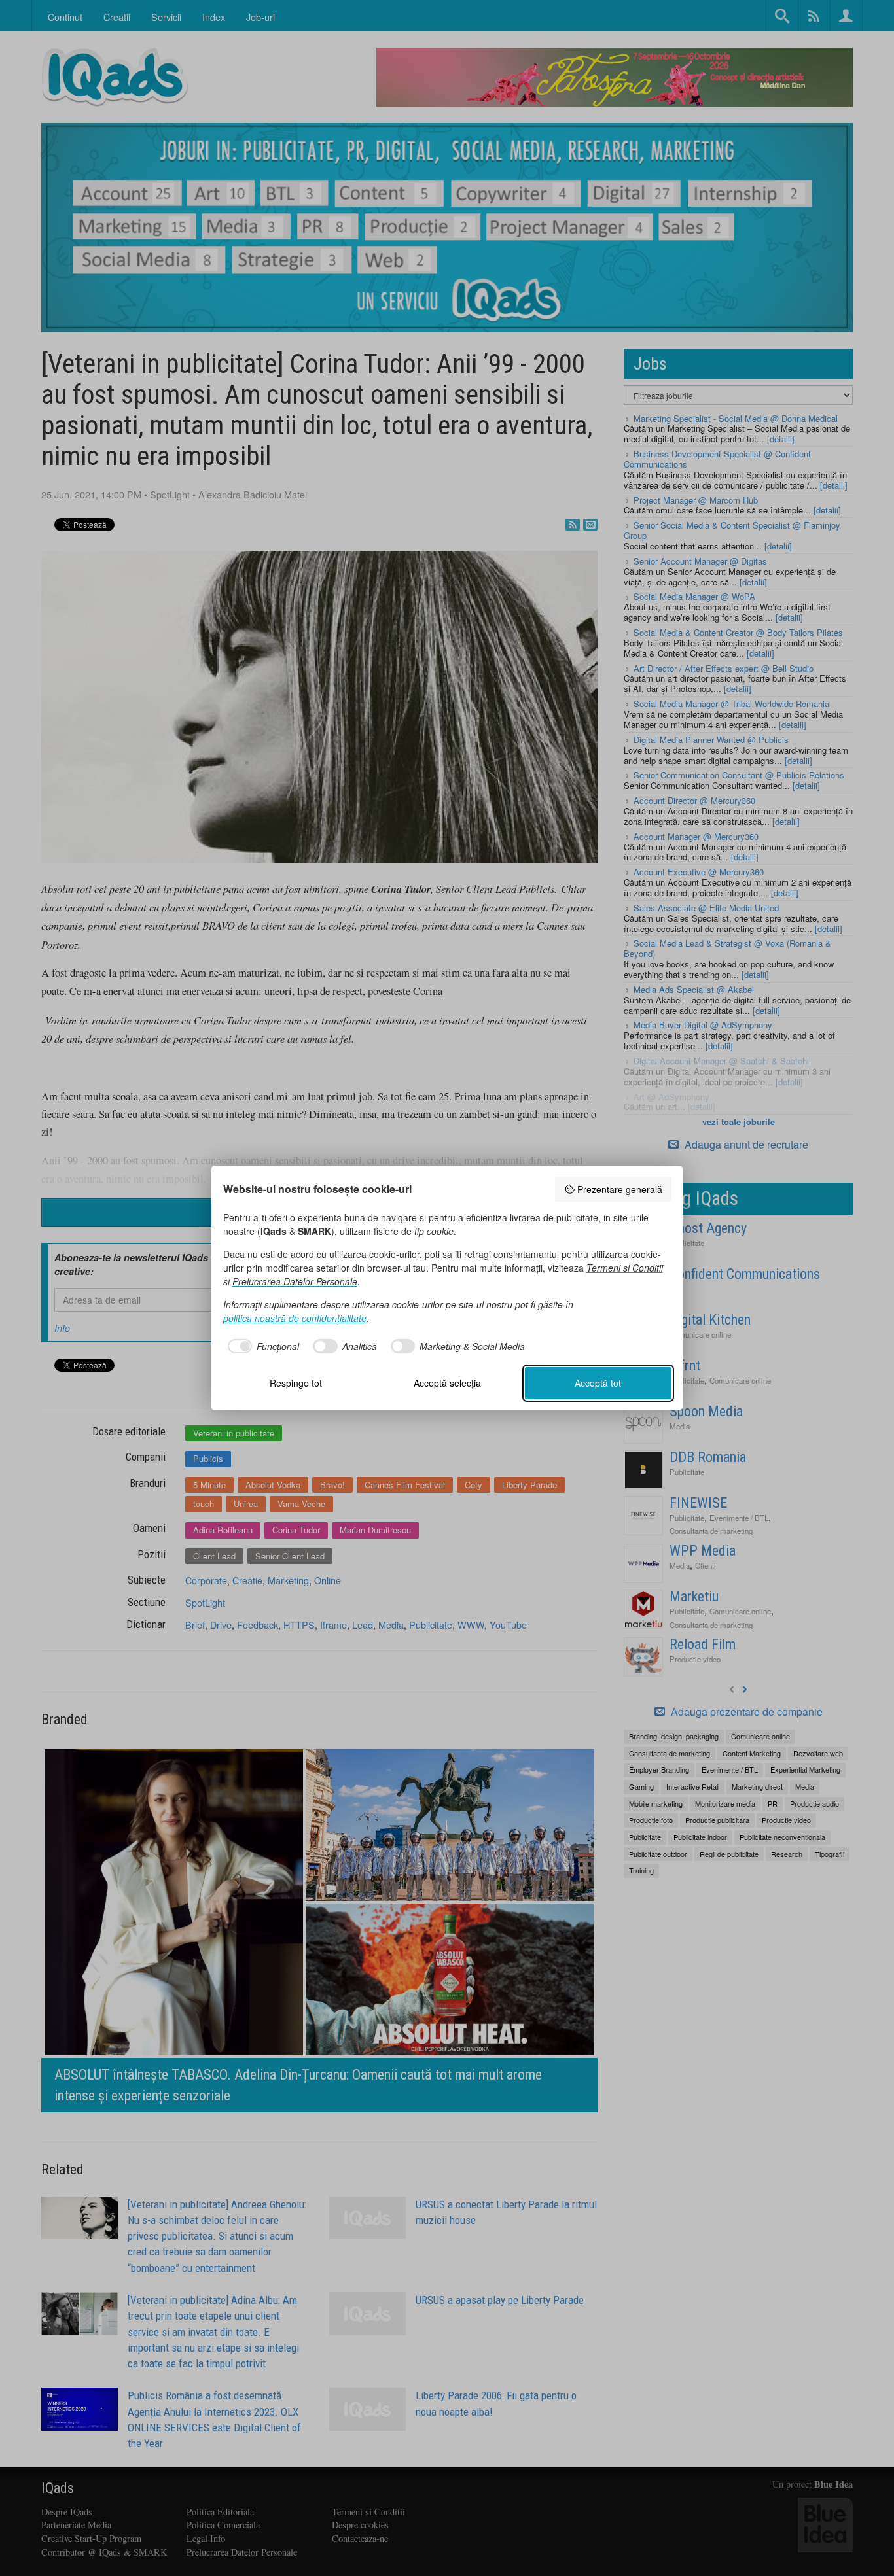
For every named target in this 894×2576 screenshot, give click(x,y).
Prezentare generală (620, 1189)
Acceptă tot (598, 1383)
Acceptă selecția (447, 1383)
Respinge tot (296, 1383)
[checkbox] (261, 1346)
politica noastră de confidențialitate (295, 1318)
